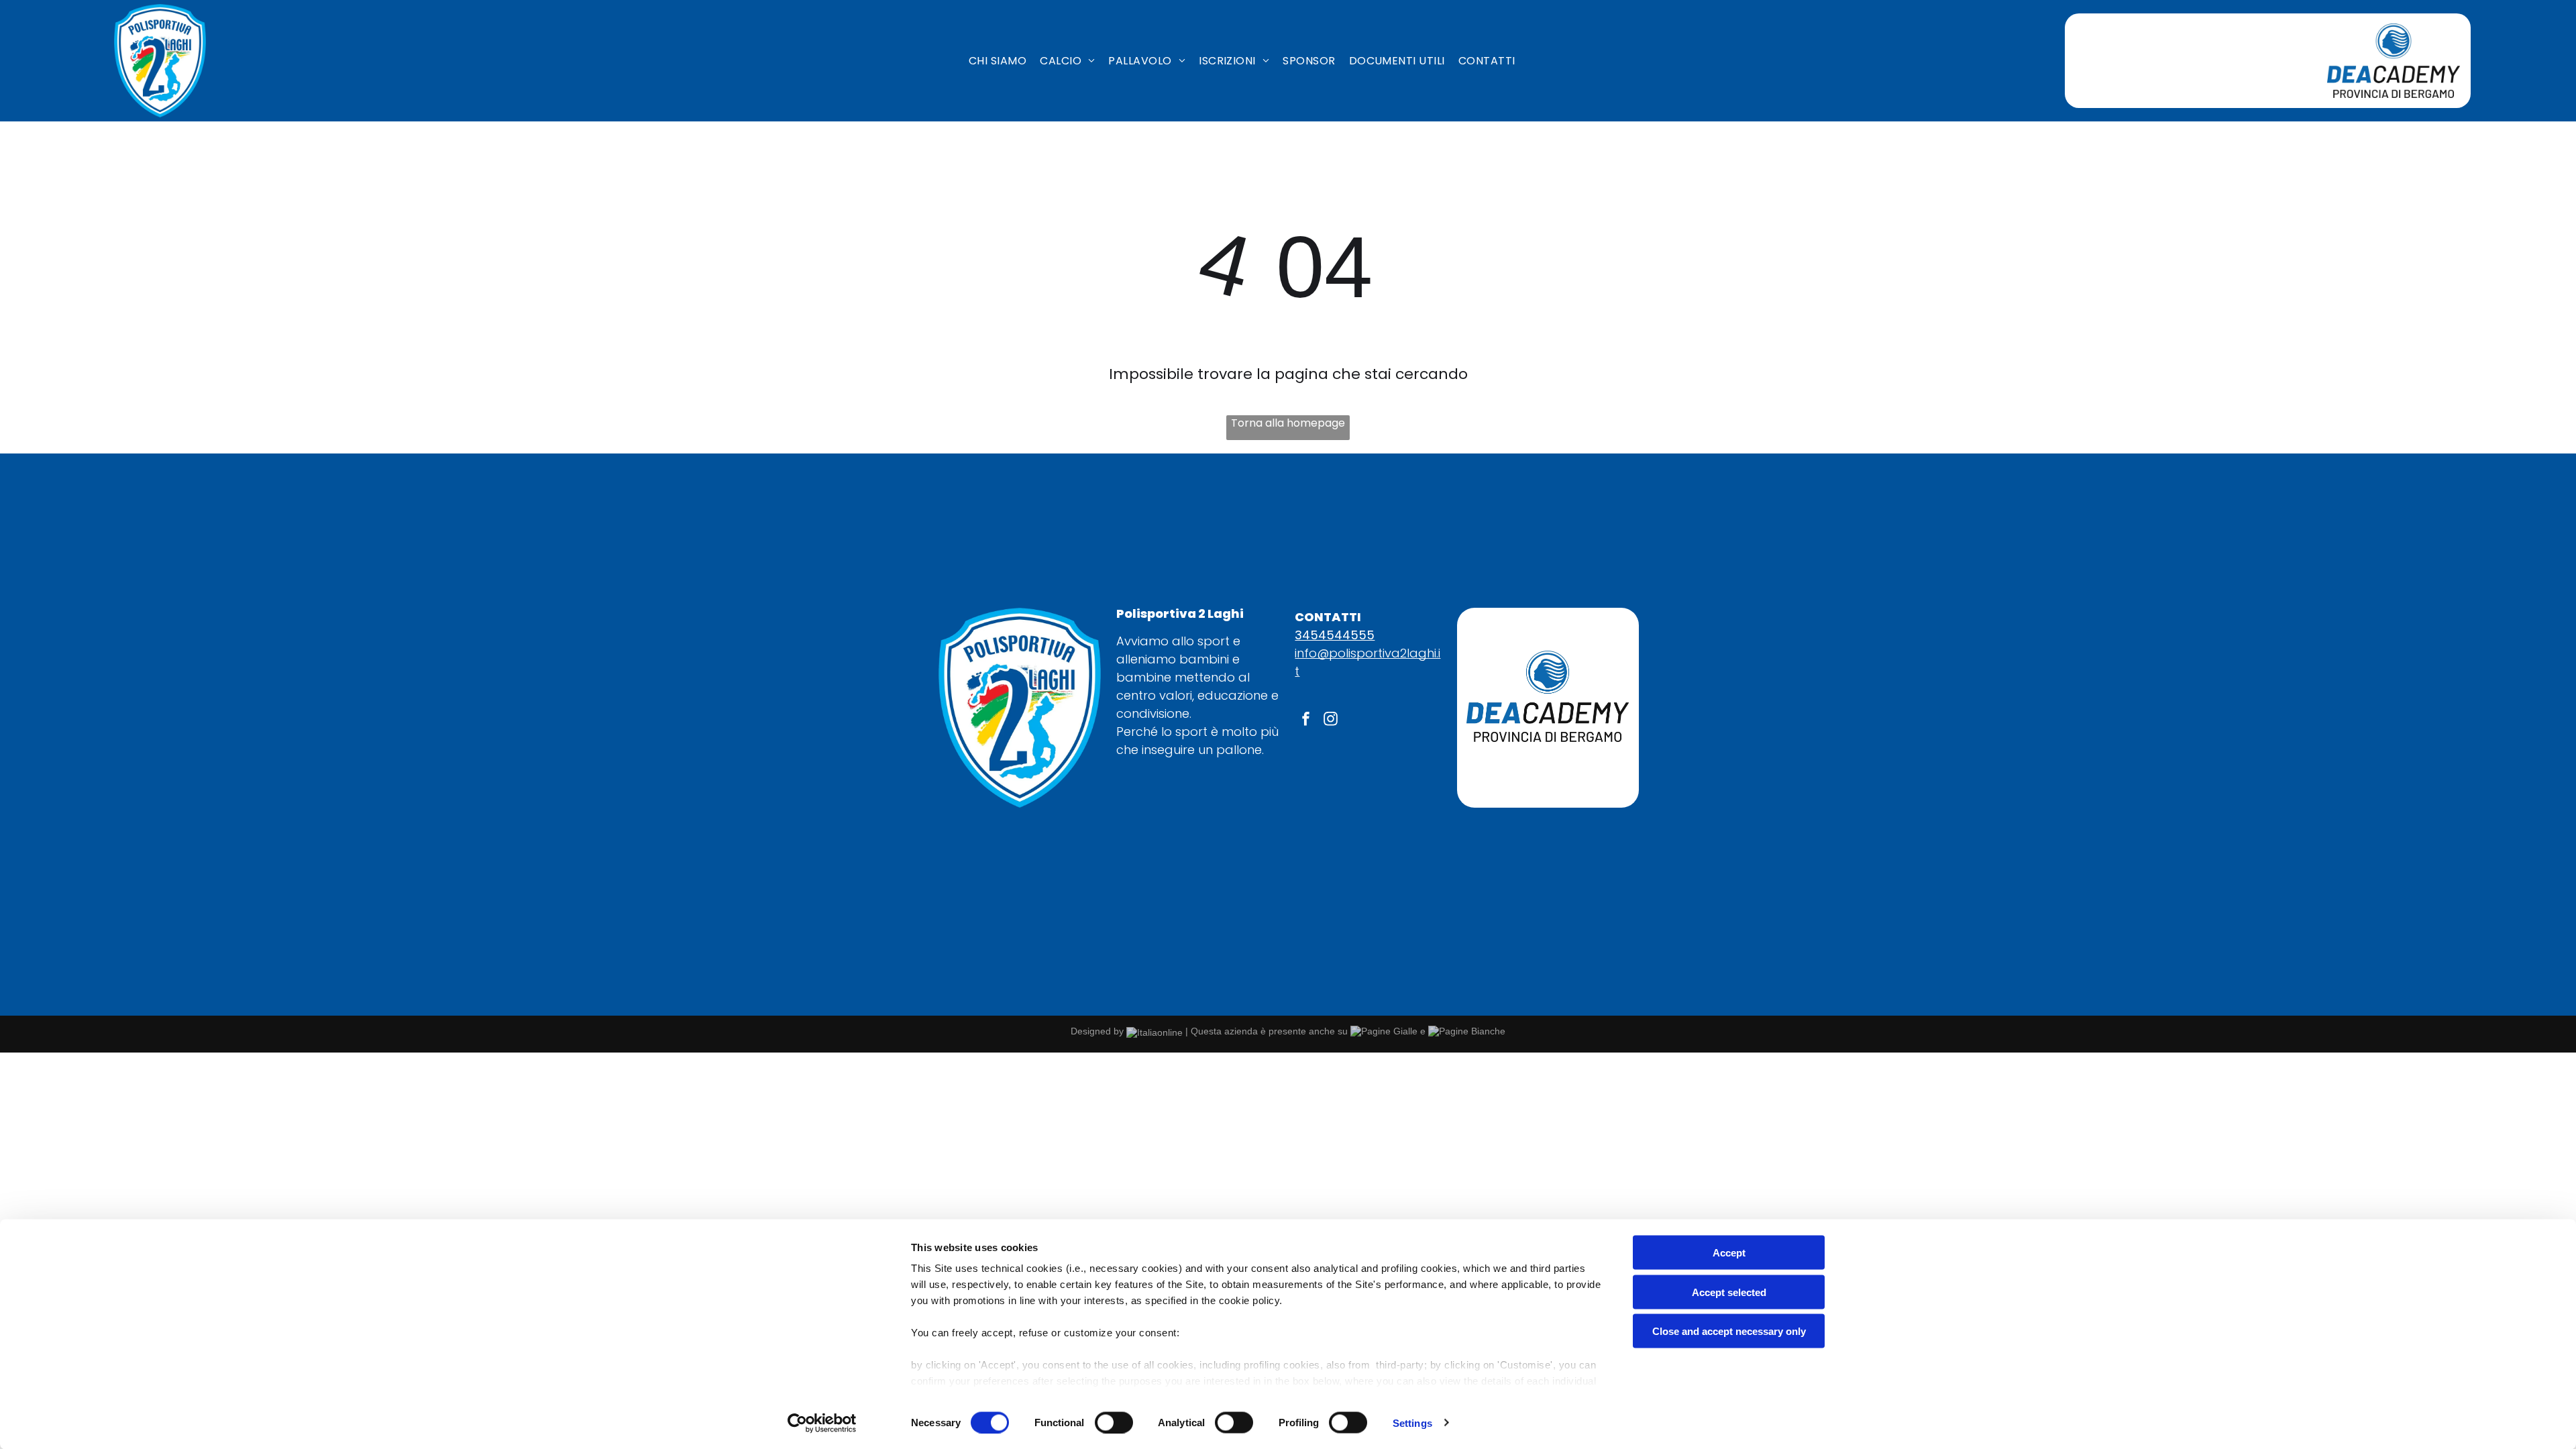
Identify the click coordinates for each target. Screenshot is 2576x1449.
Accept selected (1729, 1292)
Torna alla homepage (1288, 423)
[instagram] (1330, 720)
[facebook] (1305, 720)
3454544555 (1335, 635)
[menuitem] (998, 61)
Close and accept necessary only (1729, 1331)
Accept (1729, 1253)
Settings (1412, 1423)
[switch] (1114, 1422)
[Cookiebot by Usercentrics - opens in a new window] (822, 1423)
